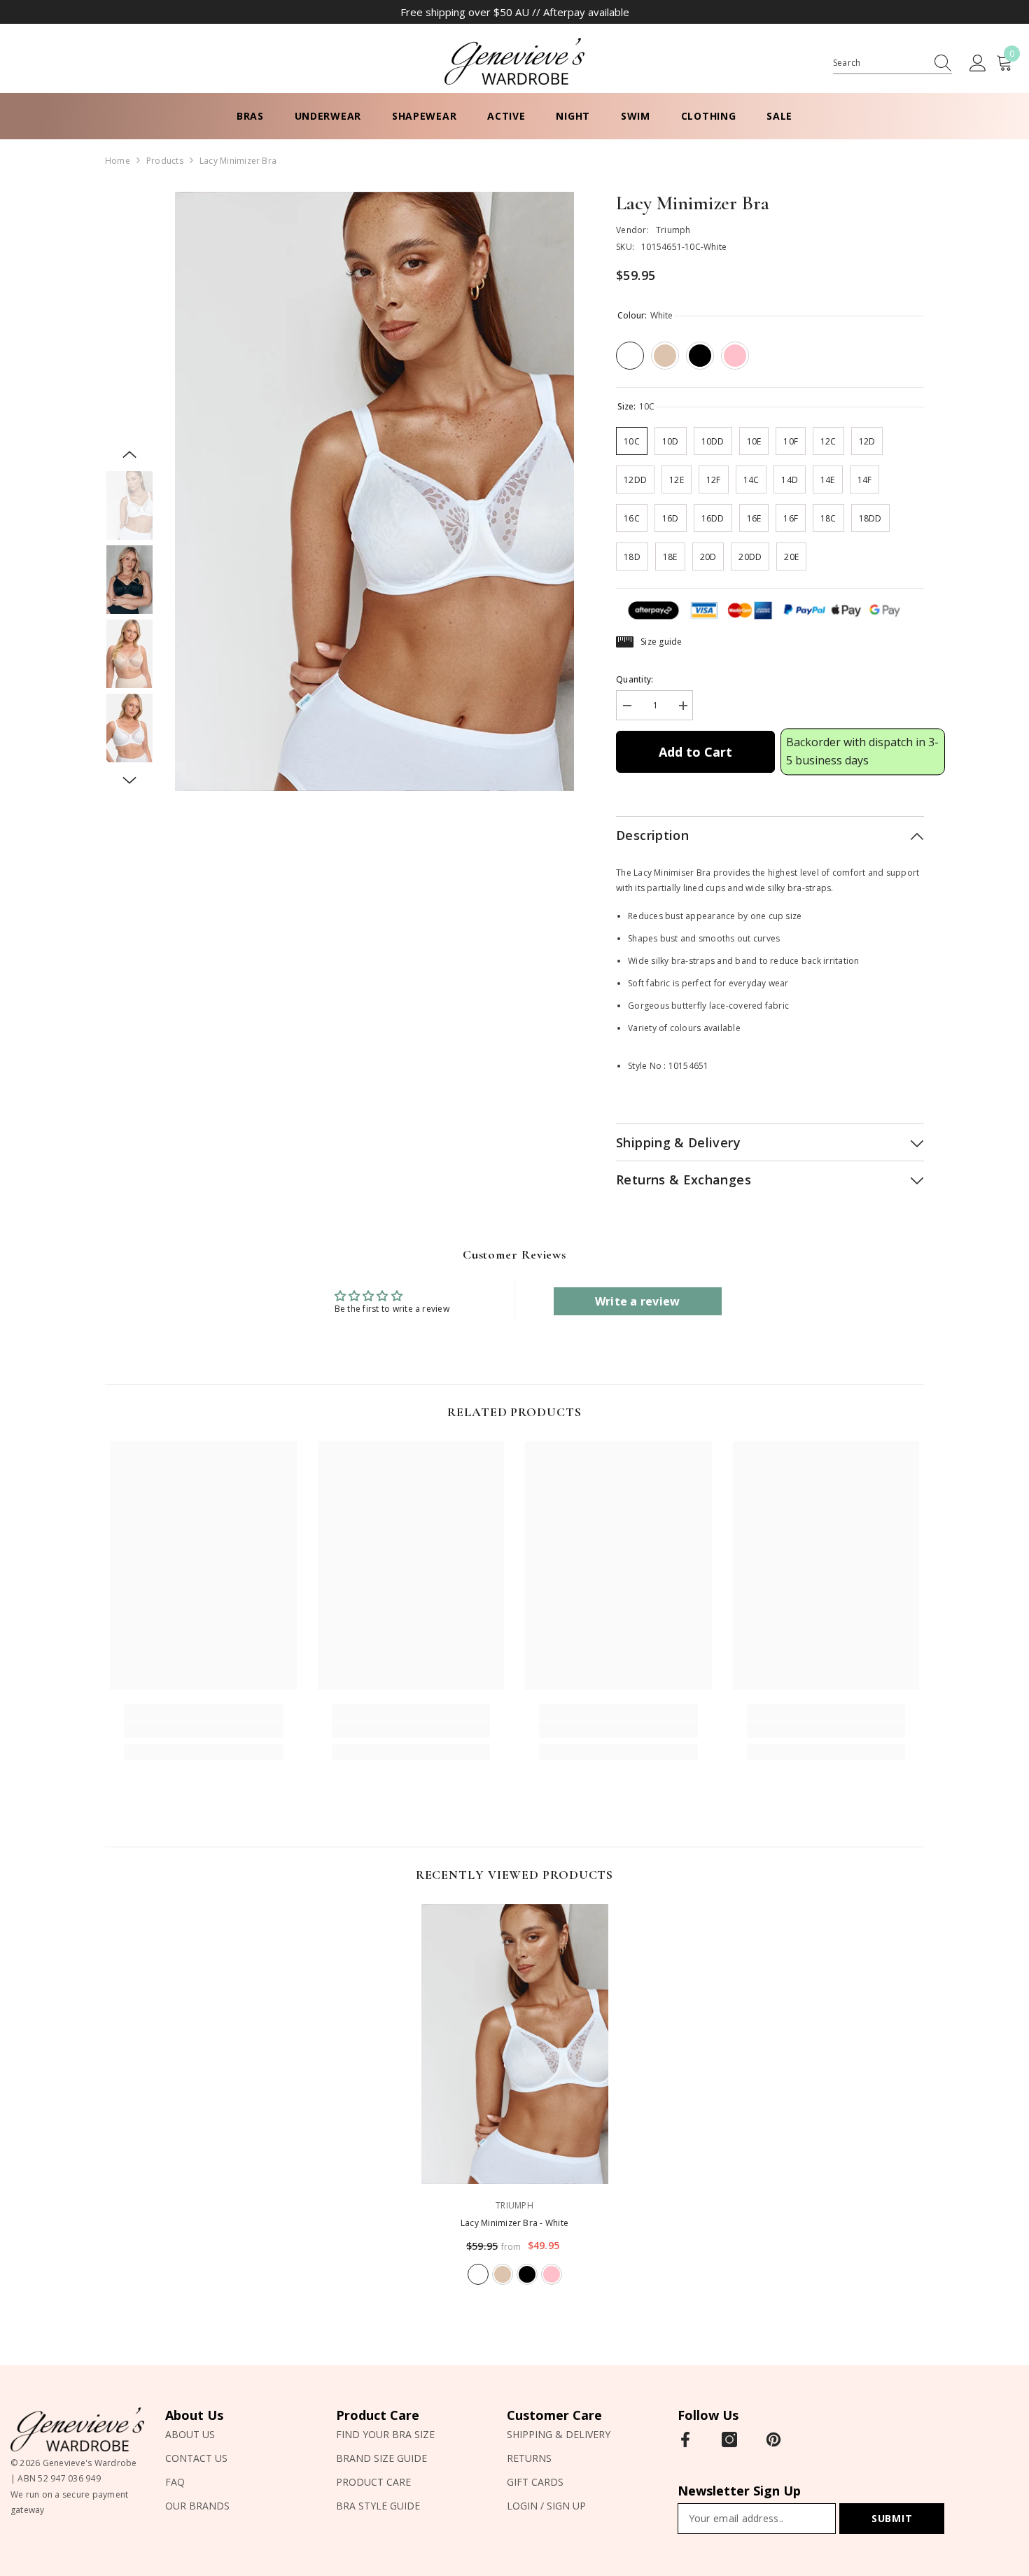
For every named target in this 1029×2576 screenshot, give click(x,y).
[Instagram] (729, 2439)
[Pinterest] (773, 2439)
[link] (203, 1730)
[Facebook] (685, 2439)
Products (165, 161)
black (527, 2274)
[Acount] (978, 64)
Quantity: (635, 679)
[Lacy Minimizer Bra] (515, 2044)
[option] (375, 492)
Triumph (673, 230)
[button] (129, 454)
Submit (892, 2518)
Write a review (637, 1301)
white (478, 2274)
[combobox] (879, 63)
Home (118, 161)
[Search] (892, 63)
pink (552, 2274)
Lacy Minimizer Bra (514, 2223)
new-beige (503, 2274)
